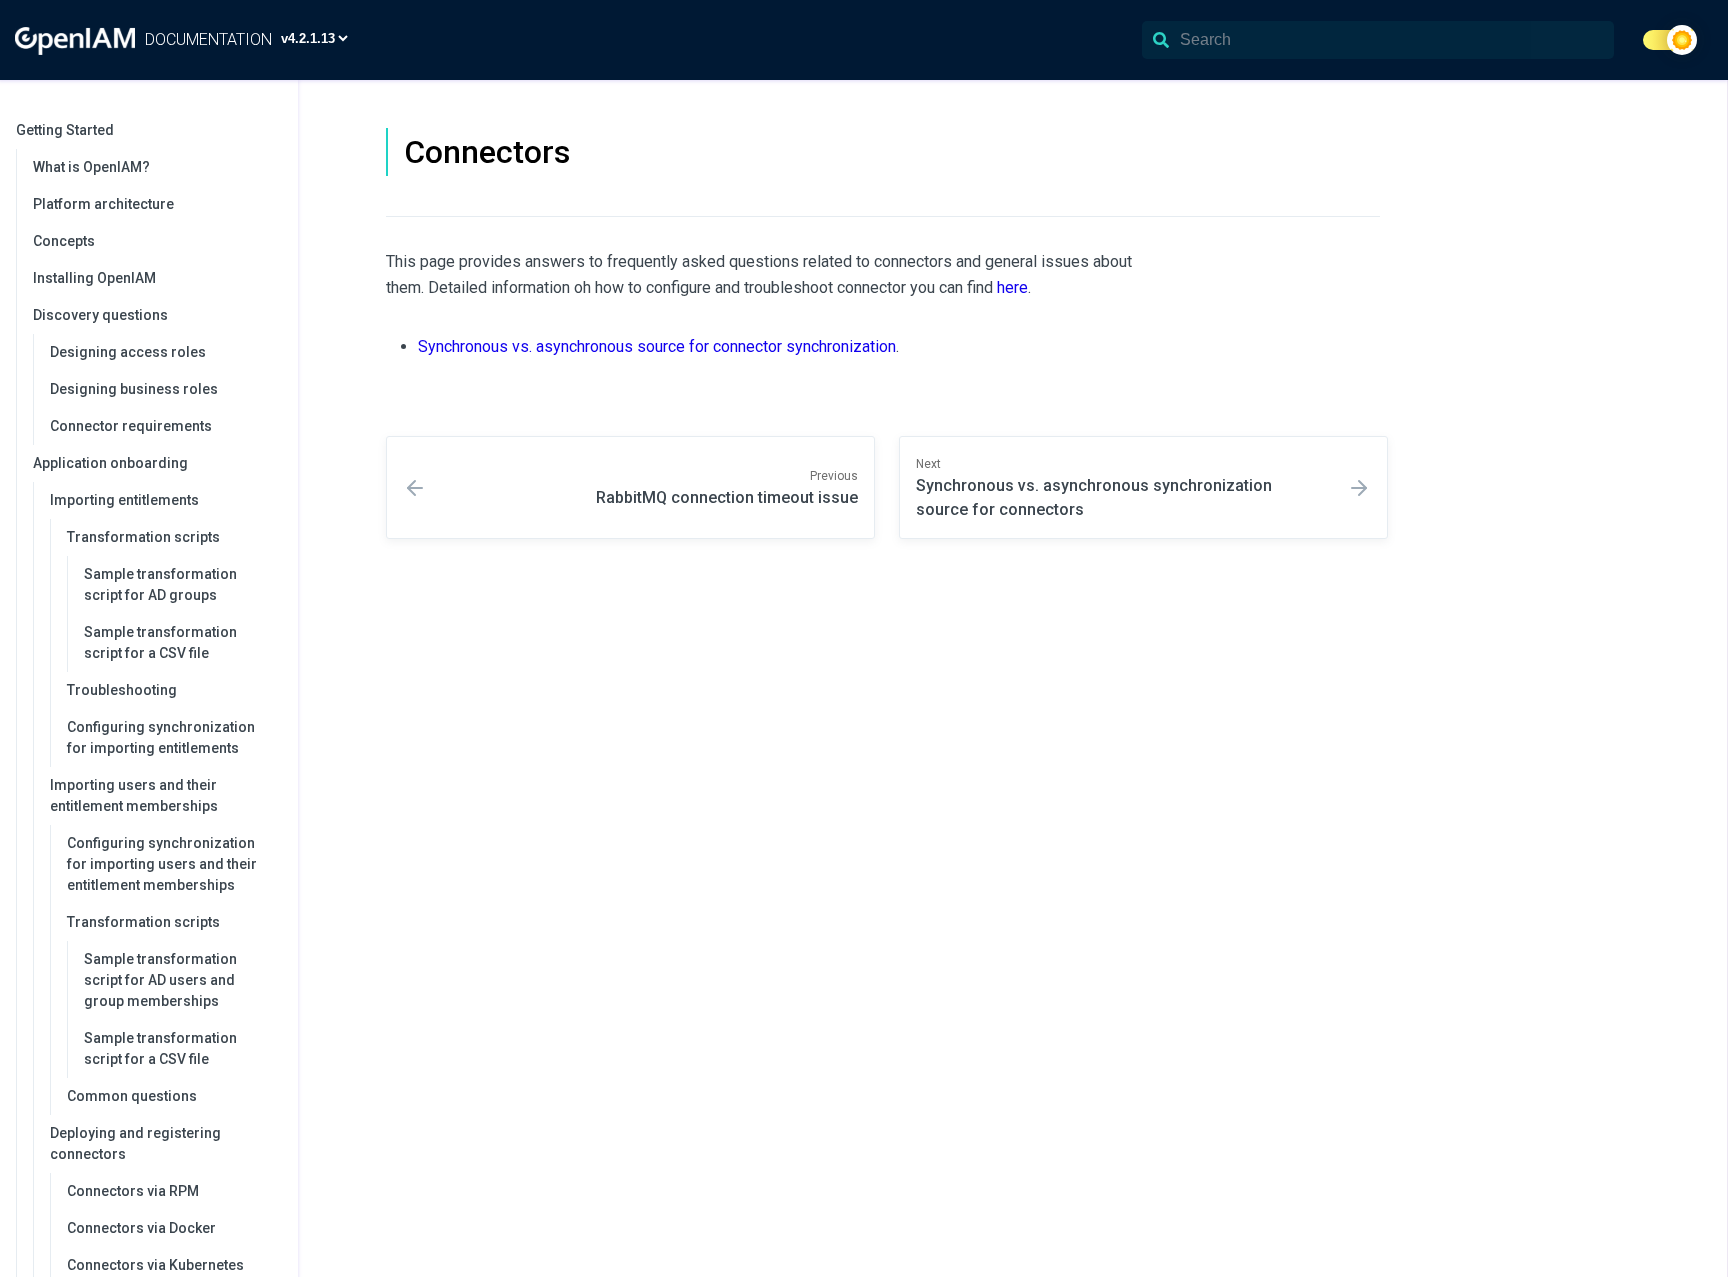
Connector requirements (131, 426)
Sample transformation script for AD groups (160, 584)
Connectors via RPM (133, 1191)
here (1012, 287)
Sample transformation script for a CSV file (160, 642)
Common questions (132, 1096)
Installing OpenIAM (94, 278)
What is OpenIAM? (91, 167)
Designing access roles (128, 352)
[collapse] (272, 130)
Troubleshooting (122, 690)
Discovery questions (100, 315)
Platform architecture (103, 204)
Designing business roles (134, 389)
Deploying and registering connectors (135, 1143)
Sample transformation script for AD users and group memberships (160, 980)
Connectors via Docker (141, 1228)
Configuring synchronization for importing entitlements (161, 737)
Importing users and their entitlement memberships (134, 795)
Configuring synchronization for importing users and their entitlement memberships (162, 864)
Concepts (64, 241)
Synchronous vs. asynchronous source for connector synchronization (657, 346)
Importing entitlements (124, 500)
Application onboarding (110, 463)
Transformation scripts (143, 537)
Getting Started (65, 130)
